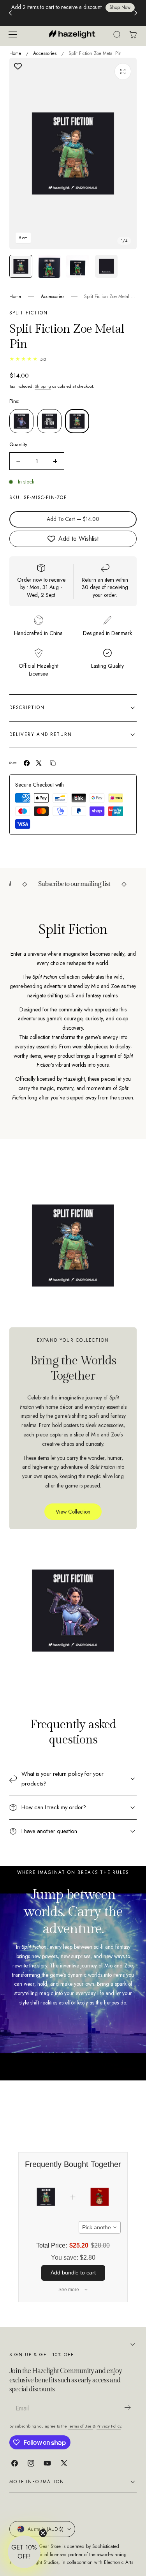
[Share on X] (39, 763)
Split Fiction (29, 313)
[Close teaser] (43, 2533)
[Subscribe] (127, 2408)
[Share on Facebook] (27, 763)
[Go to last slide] (10, 13)
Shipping (43, 386)
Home (15, 53)
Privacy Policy (109, 2426)
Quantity (18, 444)
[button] (12, 34)
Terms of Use (80, 2426)
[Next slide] (136, 13)
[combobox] (100, 2227)
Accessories (45, 53)
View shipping (70, 18)
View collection (73, 1512)
